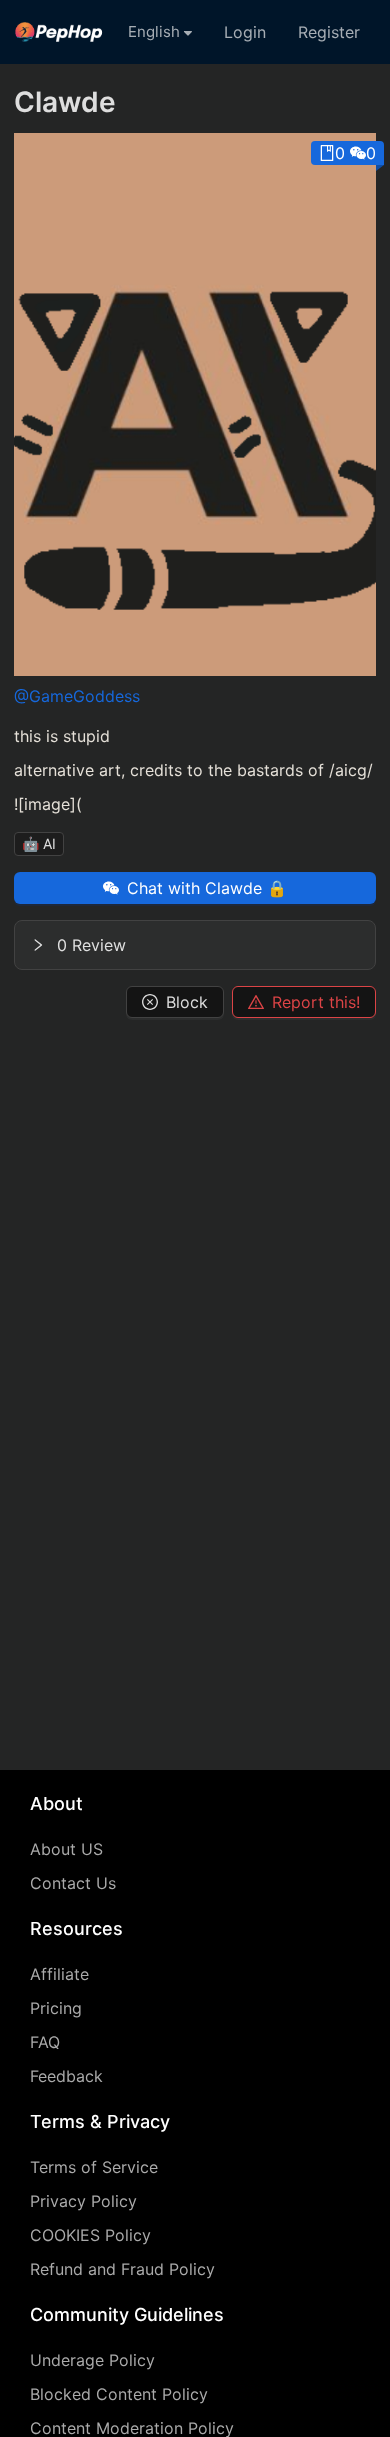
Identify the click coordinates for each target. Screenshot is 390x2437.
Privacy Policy (83, 2201)
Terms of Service (94, 2167)
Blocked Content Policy (119, 2394)
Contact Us (73, 1883)
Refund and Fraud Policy (122, 2269)
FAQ (45, 2042)
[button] (195, 945)
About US (66, 1849)
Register (329, 32)
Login (245, 32)
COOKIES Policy (90, 2235)
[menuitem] (59, 32)
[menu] (195, 32)
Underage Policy (92, 2360)
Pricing (56, 2008)
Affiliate (59, 1974)
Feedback (66, 2076)
